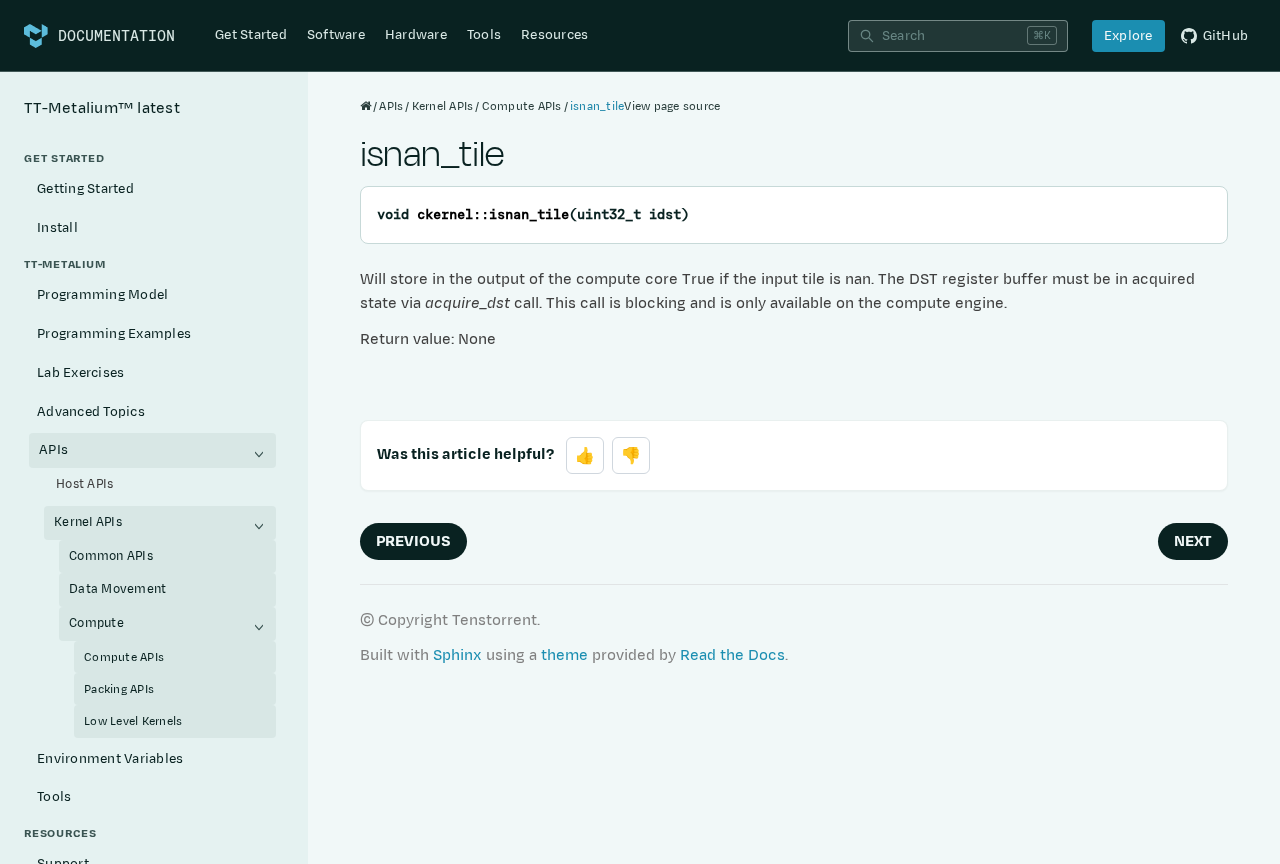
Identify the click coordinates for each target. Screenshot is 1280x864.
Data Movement (117, 589)
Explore (1128, 36)
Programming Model (102, 295)
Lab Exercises (80, 373)
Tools (484, 35)
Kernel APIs (88, 522)
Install (57, 228)
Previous (413, 541)
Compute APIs (124, 657)
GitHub (1226, 36)
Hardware (416, 35)
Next (1193, 541)
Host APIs (84, 484)
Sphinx (457, 655)
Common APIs (111, 556)
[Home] (365, 106)
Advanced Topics (91, 412)
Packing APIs (119, 689)
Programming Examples (114, 334)
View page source (672, 106)
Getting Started (85, 189)
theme (564, 655)
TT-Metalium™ (102, 108)
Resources (554, 35)
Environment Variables (110, 759)
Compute (96, 623)
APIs (53, 450)
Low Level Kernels (133, 721)
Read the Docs (732, 655)
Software (336, 35)
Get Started (251, 35)
